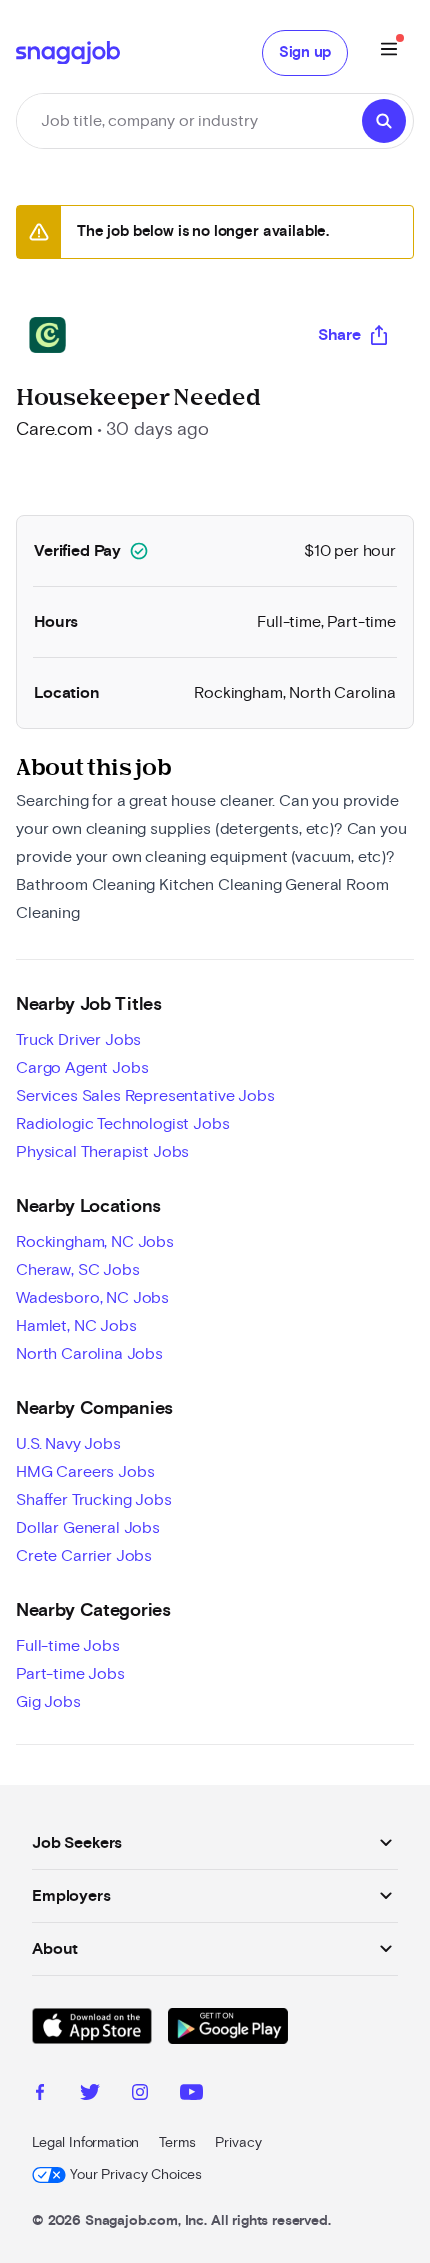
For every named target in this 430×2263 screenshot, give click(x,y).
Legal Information (85, 2143)
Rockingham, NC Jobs (95, 1242)
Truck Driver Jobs (78, 1040)
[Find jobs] (384, 121)
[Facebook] (40, 2095)
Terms (177, 2143)
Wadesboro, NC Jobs (92, 1298)
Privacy (238, 2143)
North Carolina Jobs (89, 1354)
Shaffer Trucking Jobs (94, 1500)
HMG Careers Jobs (85, 1472)
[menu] (389, 52)
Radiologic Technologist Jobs (123, 1124)
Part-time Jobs (70, 1674)
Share (339, 335)
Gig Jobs (48, 1702)
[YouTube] (191, 2095)
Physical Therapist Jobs (102, 1152)
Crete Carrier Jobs (84, 1556)
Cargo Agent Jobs (82, 1068)
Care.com (54, 430)
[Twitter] (90, 2095)
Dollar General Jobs (88, 1528)
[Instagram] (140, 2095)
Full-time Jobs (68, 1646)
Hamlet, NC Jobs (76, 1326)
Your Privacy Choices (136, 2175)
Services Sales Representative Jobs (145, 1096)
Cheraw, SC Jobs (78, 1270)
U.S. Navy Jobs (68, 1444)
